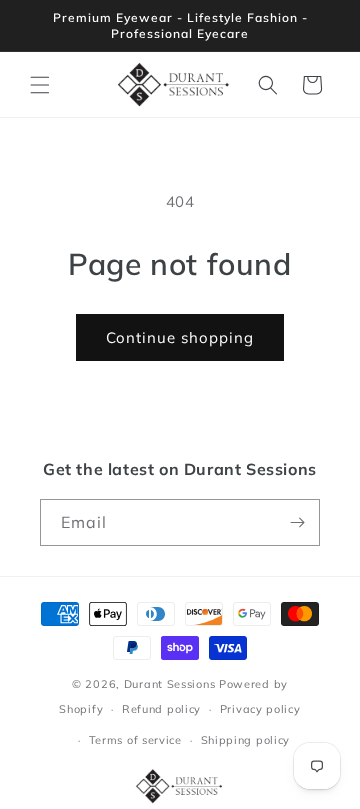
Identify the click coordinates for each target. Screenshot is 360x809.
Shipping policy (246, 740)
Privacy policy (260, 709)
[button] (40, 85)
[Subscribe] (297, 522)
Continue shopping (180, 337)
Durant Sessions (170, 684)
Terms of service (135, 740)
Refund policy (161, 709)
